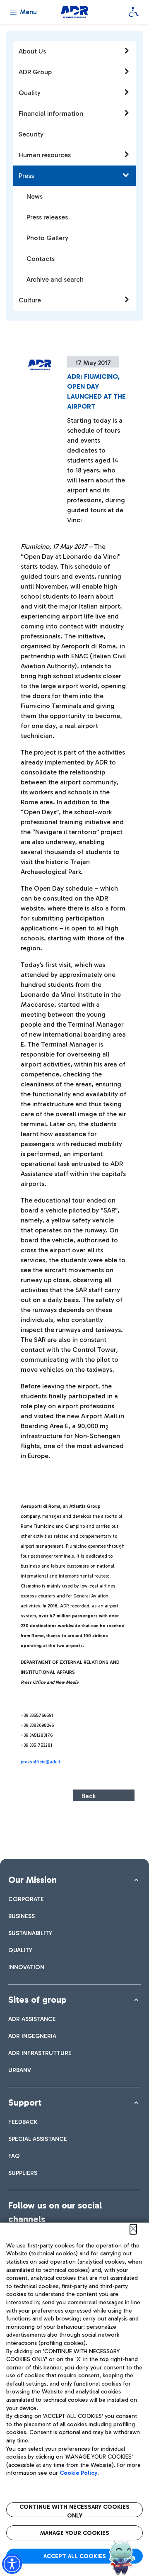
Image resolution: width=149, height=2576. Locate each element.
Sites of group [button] (37, 2000)
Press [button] (26, 176)
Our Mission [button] (32, 1880)
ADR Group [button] (35, 72)
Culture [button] (30, 300)
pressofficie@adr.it (41, 1762)
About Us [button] (32, 51)
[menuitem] (26, 1899)
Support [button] (25, 2102)
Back (89, 1796)
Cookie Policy (78, 2473)
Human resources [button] (45, 155)
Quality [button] (30, 93)
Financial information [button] (51, 113)
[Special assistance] (134, 12)
